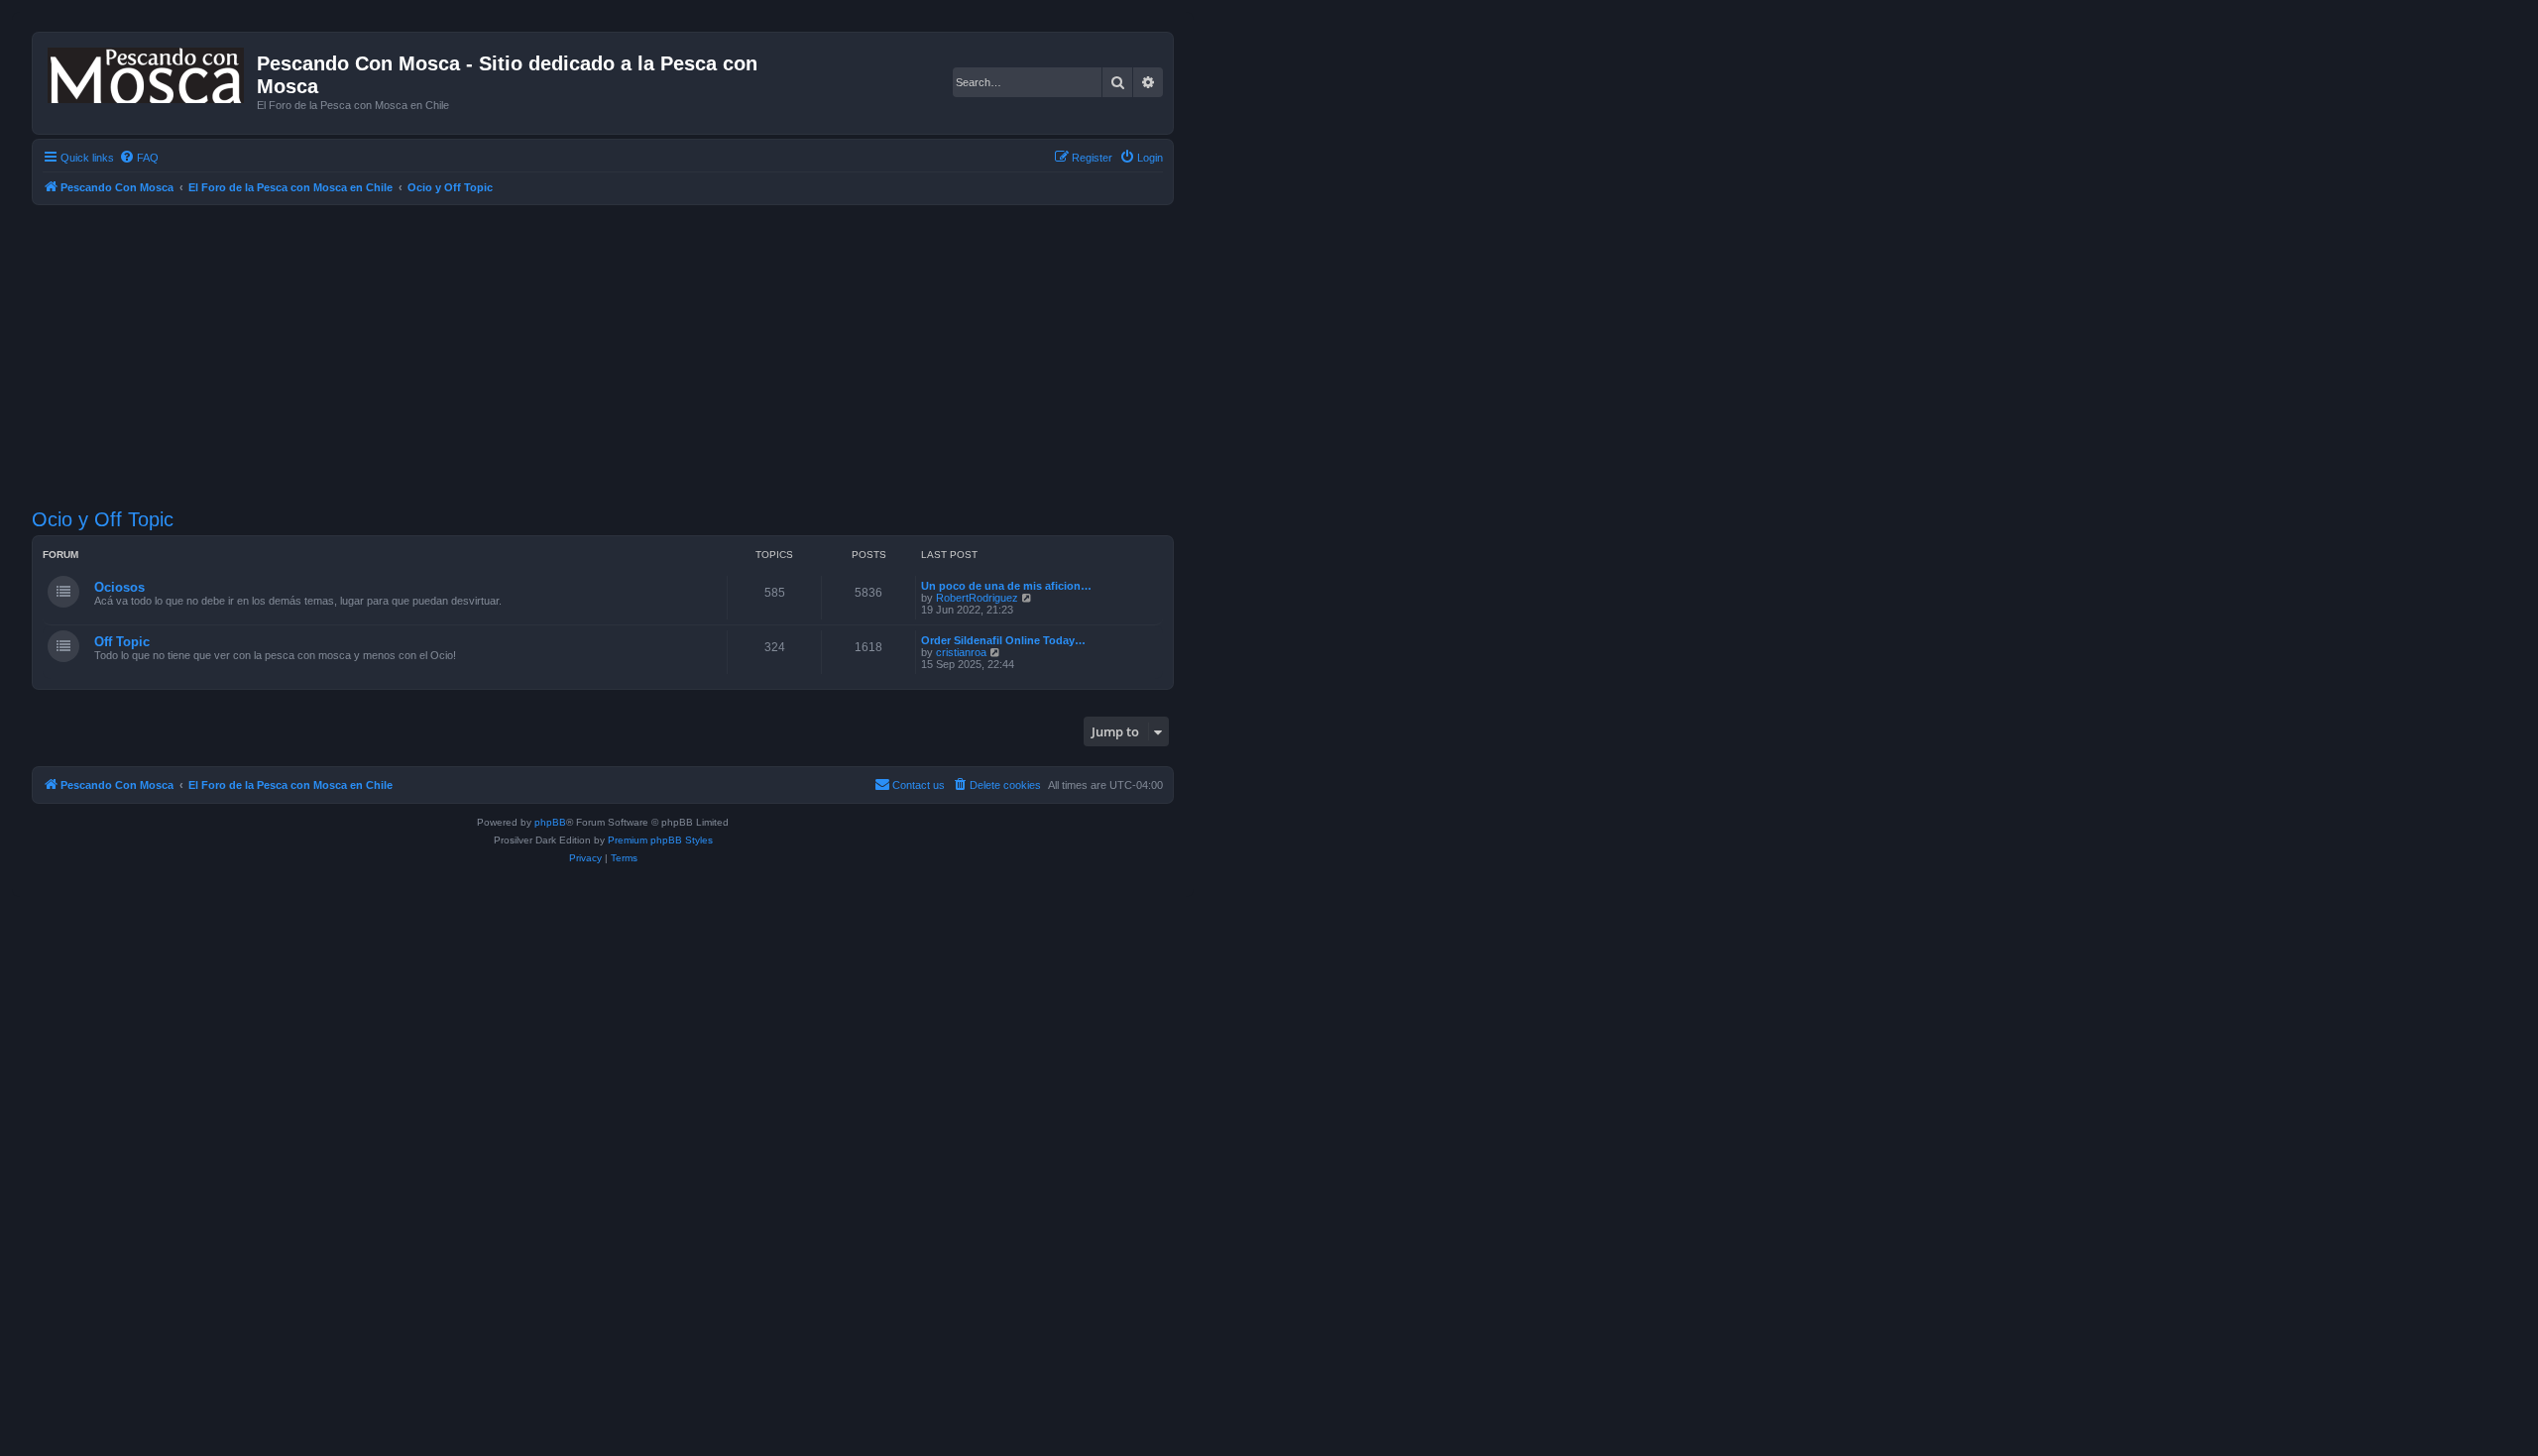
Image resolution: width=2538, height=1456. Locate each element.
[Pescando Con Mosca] (147, 71)
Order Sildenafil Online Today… (1003, 640)
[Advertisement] (627, 354)
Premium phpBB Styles (660, 840)
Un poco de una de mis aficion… (1006, 586)
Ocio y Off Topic (103, 519)
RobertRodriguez (977, 598)
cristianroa (961, 652)
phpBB (550, 822)
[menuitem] (139, 158)
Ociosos (119, 587)
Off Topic (122, 642)
